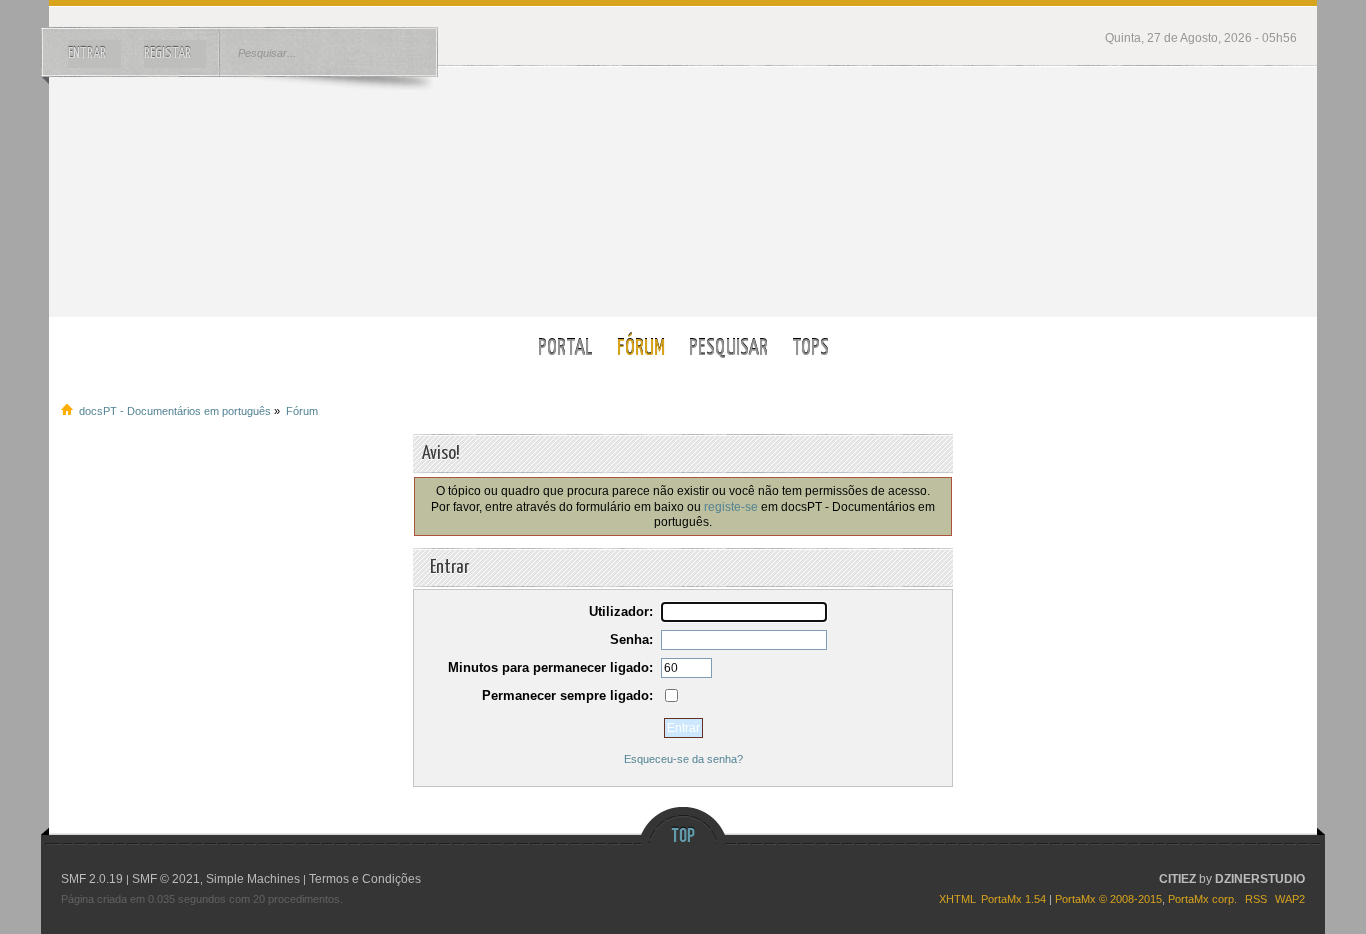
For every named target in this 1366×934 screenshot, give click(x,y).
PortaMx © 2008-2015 (1108, 899)
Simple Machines (253, 879)
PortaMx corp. (1202, 899)
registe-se (731, 506)
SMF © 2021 (166, 879)
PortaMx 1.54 (1013, 899)
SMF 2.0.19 (92, 879)
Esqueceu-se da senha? (683, 759)
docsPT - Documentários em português (683, 191)
